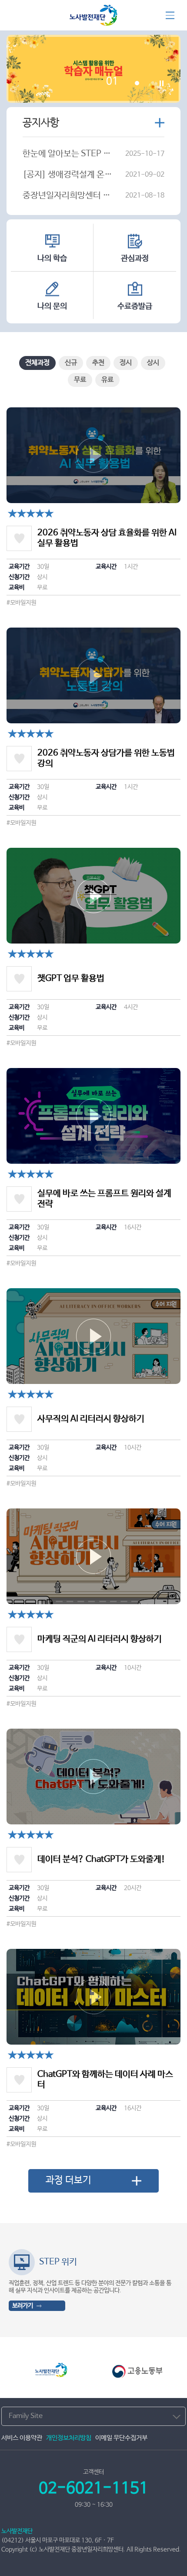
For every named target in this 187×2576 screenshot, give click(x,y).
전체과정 (37, 363)
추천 (98, 363)
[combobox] (93, 2416)
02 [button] (136, 82)
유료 (107, 380)
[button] (172, 2280)
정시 (126, 363)
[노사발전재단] (93, 20)
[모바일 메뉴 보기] (170, 15)
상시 (153, 363)
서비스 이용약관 (22, 2438)
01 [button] (112, 83)
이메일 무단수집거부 (121, 2438)
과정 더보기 (68, 2180)
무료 (80, 380)
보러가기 (23, 2306)
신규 (71, 363)
